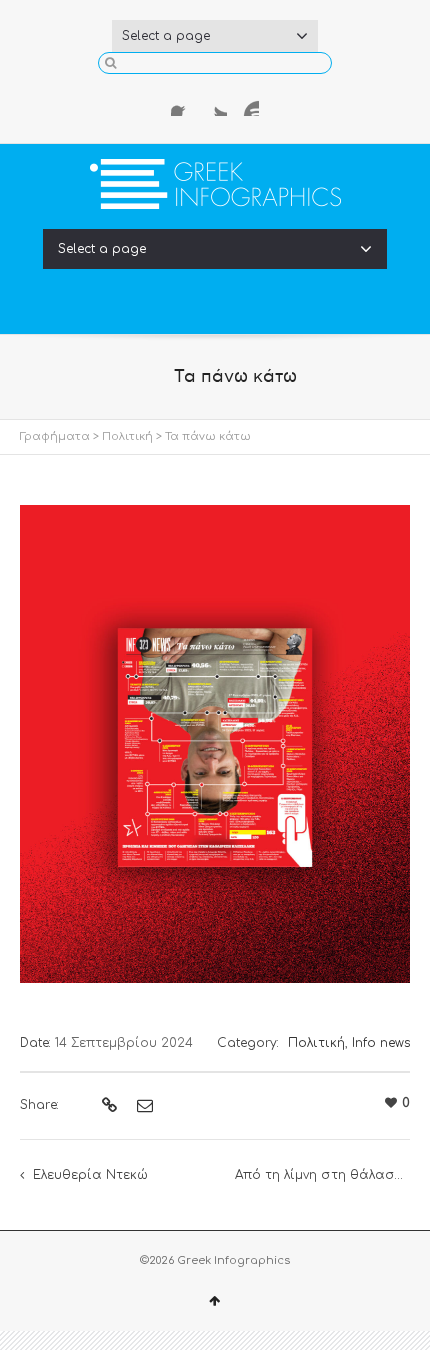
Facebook (183, 104)
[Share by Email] (142, 1106)
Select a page (166, 36)
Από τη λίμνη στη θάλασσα (325, 1175)
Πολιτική (127, 436)
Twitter (215, 104)
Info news (381, 1043)
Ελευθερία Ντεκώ (90, 1175)
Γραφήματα (55, 436)
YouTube (247, 104)
